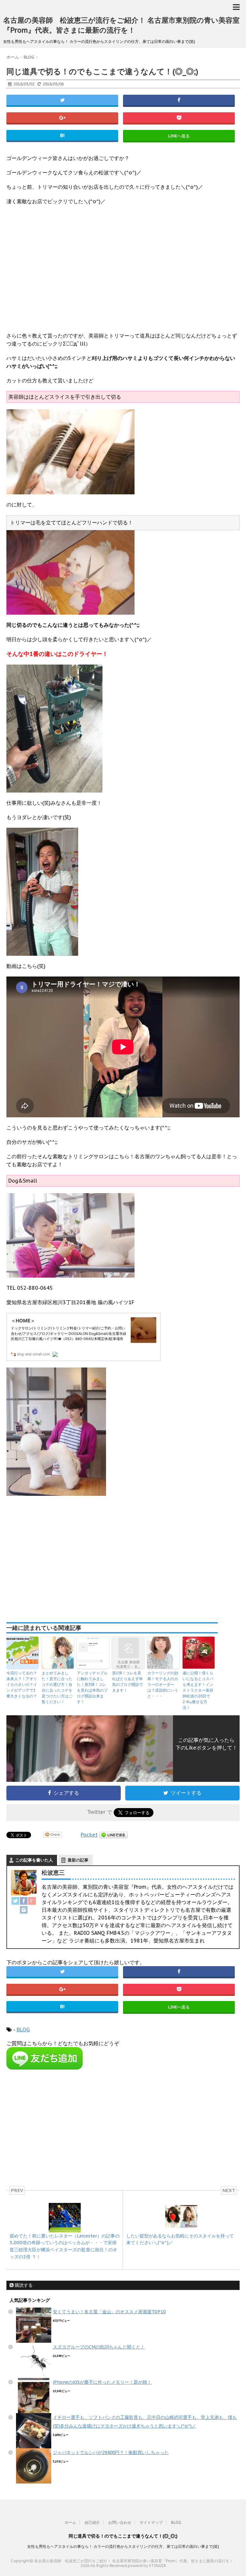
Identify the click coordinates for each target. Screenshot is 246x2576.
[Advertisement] (123, 273)
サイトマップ (151, 2522)
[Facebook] (24, 1901)
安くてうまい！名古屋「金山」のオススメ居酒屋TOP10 (109, 2312)
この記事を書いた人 (34, 1860)
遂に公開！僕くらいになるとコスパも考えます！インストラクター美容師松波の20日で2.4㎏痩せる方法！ (198, 1690)
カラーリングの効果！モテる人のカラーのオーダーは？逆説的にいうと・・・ (163, 1684)
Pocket (89, 1835)
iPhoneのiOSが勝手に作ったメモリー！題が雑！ (102, 2382)
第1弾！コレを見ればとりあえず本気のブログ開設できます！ (127, 1682)
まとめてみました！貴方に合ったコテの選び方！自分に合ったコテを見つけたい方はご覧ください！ (57, 1687)
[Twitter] (15, 1901)
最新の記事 (78, 1860)
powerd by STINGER (147, 2566)
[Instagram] (24, 1910)
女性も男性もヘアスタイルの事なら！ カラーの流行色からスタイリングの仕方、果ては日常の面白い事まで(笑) (123, 2546)
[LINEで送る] (113, 1835)
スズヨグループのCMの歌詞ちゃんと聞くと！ (99, 2347)
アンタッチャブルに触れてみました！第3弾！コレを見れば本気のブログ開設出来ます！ (92, 1687)
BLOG (23, 2030)
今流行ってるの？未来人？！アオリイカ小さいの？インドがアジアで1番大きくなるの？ (22, 1684)
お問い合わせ (120, 2522)
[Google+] (32, 1901)
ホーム (70, 2522)
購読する (23, 2285)
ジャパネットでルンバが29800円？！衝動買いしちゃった (111, 2452)
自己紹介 (92, 2522)
